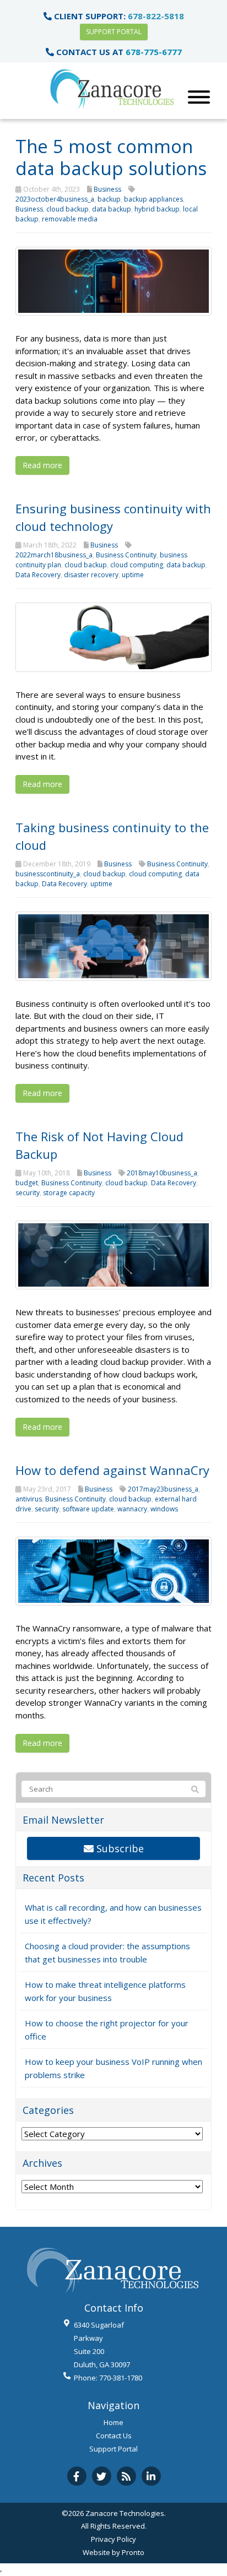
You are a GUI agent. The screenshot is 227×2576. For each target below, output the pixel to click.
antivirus (29, 1499)
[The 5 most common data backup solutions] (113, 280)
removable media (70, 219)
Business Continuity (126, 555)
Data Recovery (38, 575)
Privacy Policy (113, 2539)
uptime (133, 575)
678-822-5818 (156, 16)
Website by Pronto (113, 2552)
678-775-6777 (154, 52)
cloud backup (67, 209)
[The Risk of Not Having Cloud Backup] (113, 1254)
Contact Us (114, 2436)
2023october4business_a (55, 199)
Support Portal (114, 32)
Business (107, 189)
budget (27, 1183)
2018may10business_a (162, 1173)
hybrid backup (157, 209)
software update (88, 1509)
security (28, 1193)
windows (164, 1509)
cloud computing (137, 565)
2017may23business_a (163, 1489)
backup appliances (153, 199)
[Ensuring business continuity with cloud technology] (113, 636)
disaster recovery (91, 575)
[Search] (195, 1789)
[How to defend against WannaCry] (113, 1570)
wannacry (132, 1509)
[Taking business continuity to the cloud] (113, 945)
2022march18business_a (54, 555)
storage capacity (69, 1193)
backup (109, 199)
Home (113, 2422)
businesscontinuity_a (48, 874)
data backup (112, 209)
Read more (42, 465)
